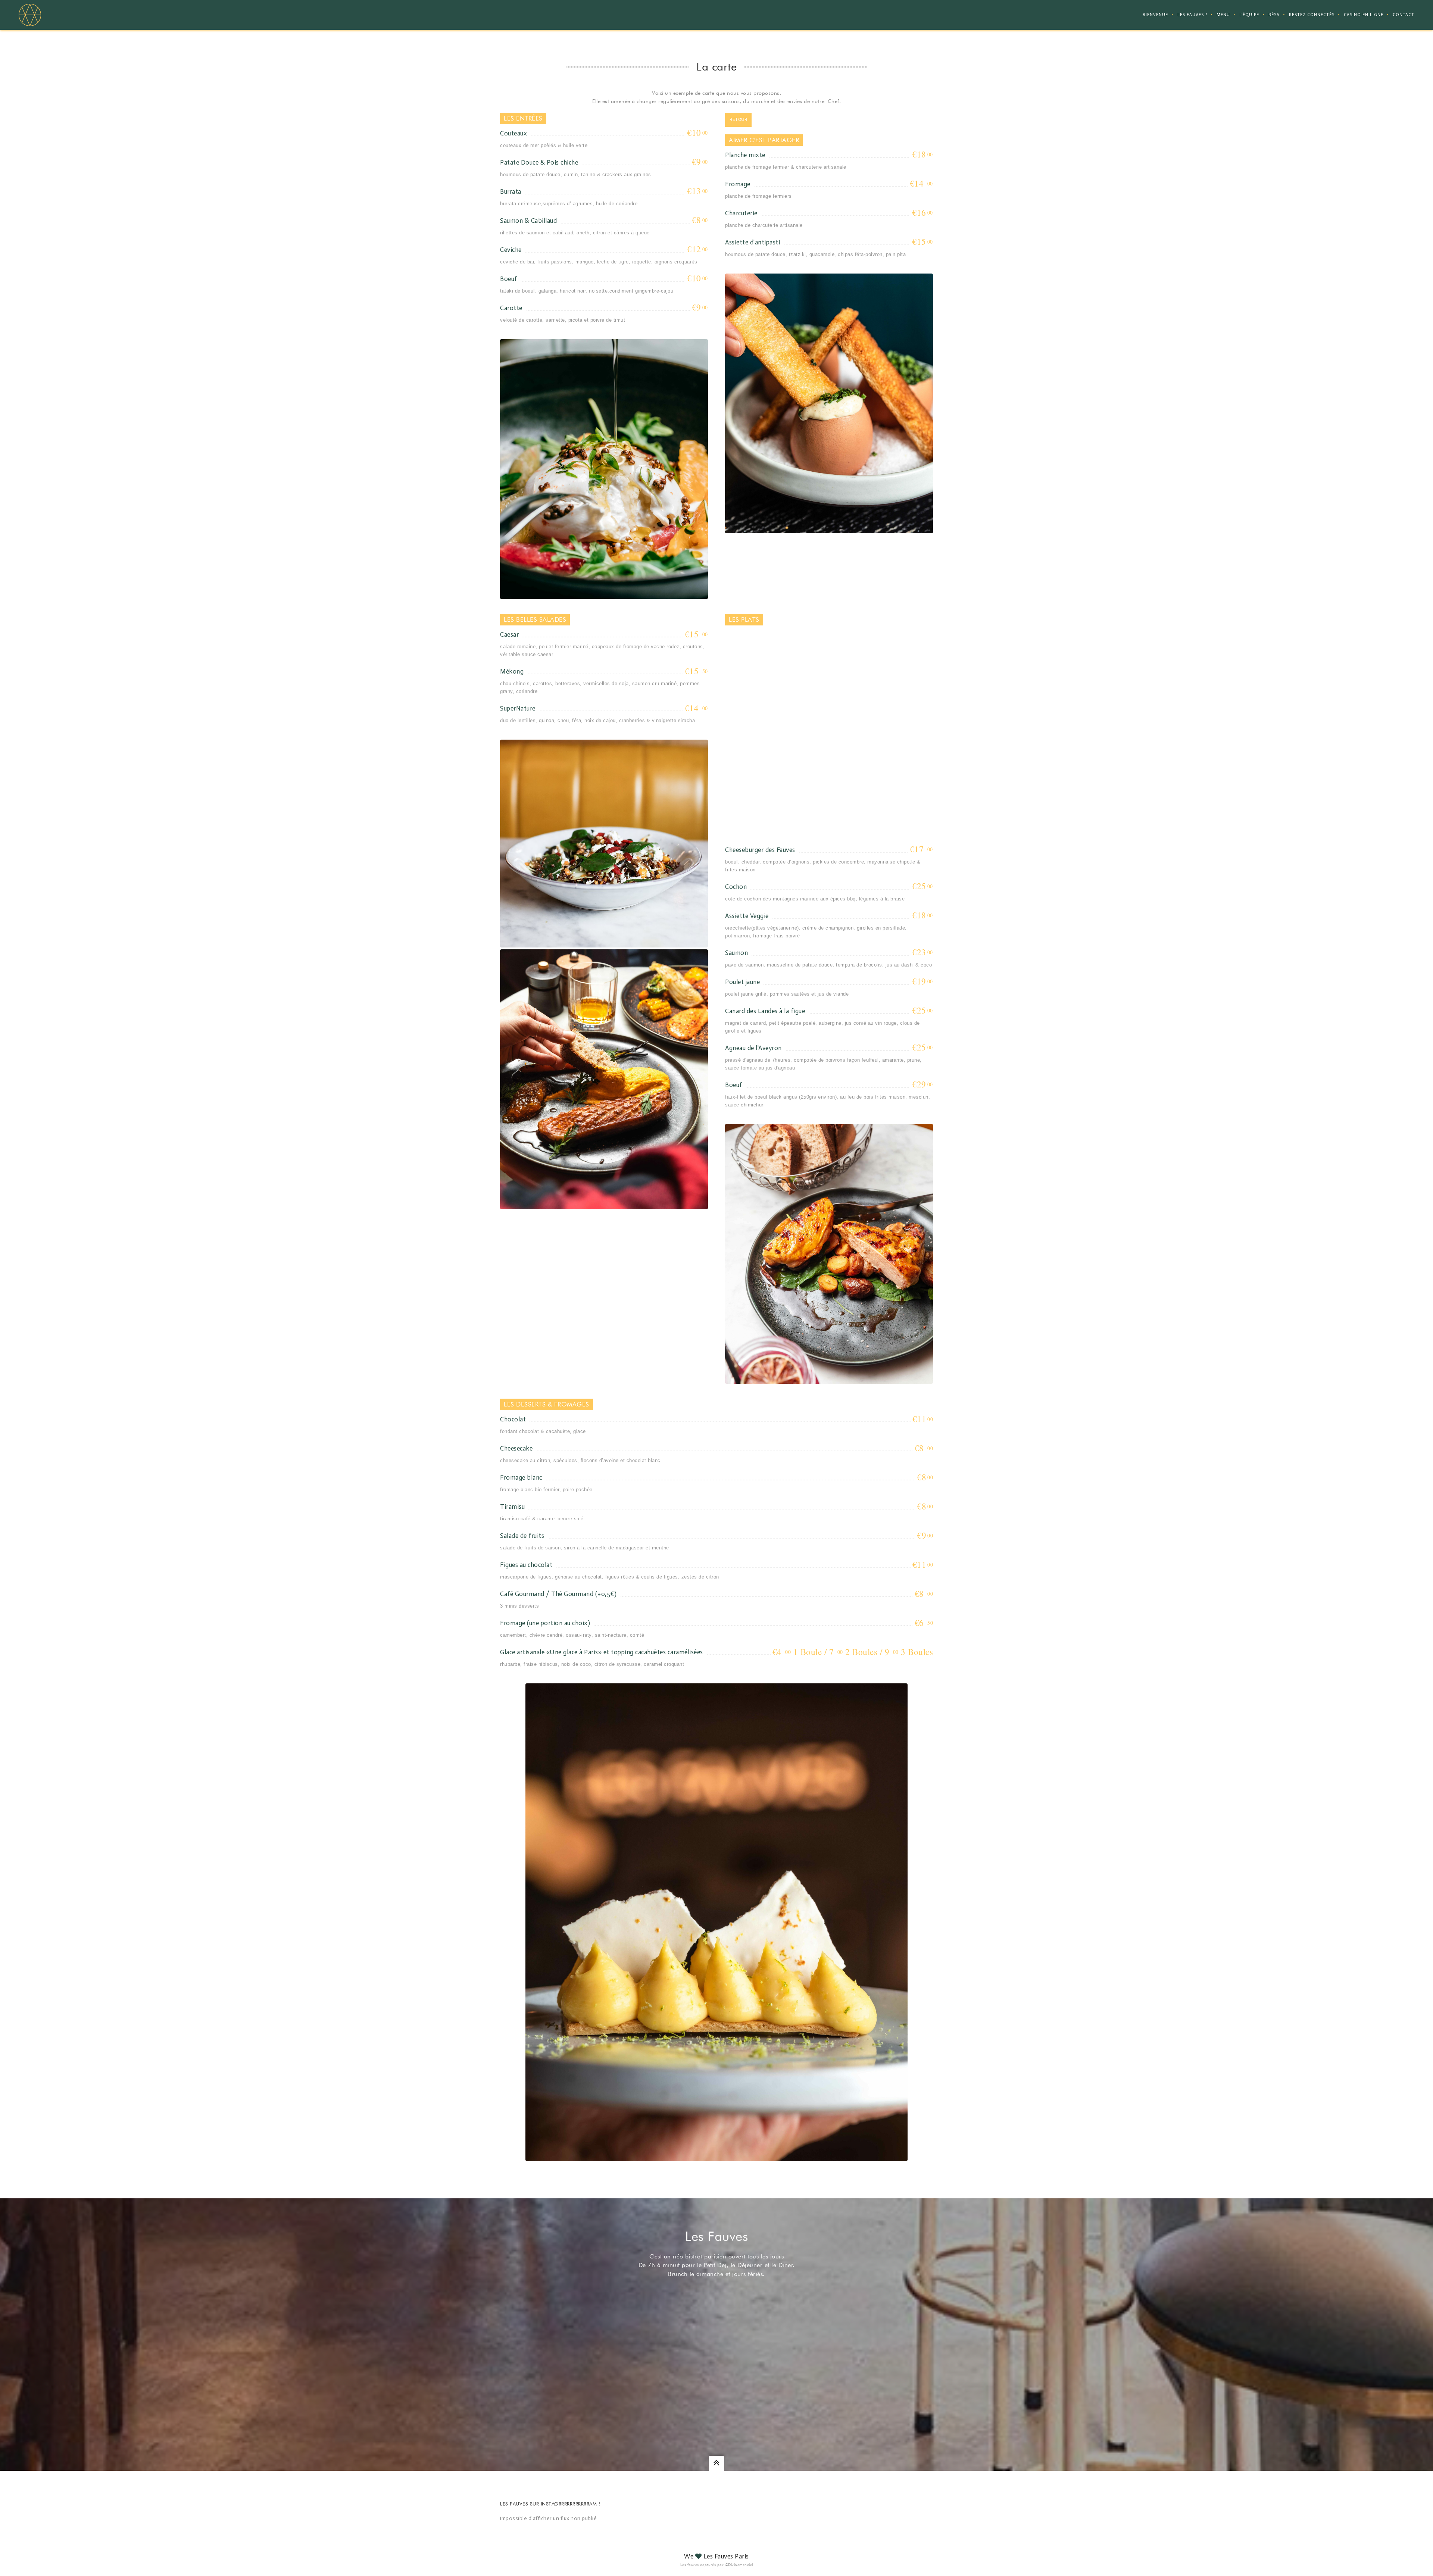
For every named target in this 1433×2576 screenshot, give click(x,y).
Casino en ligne (1364, 15)
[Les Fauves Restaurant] (30, 15)
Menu (1223, 15)
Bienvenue (1155, 15)
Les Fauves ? (1192, 15)
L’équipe (1249, 15)
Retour (738, 120)
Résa (1274, 15)
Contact (1404, 15)
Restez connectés (1312, 15)
